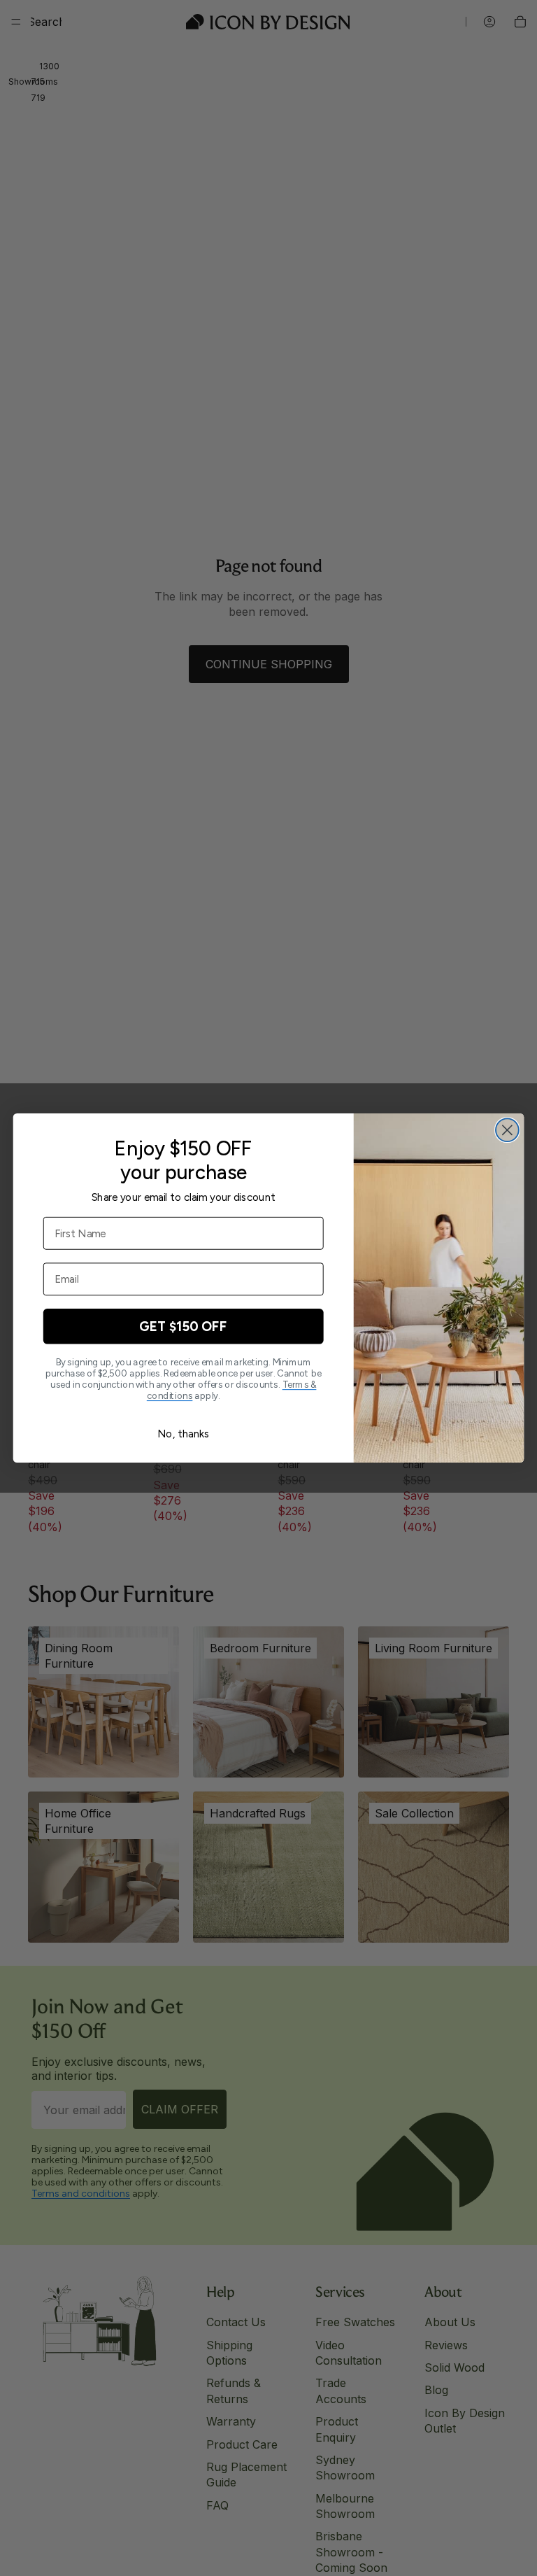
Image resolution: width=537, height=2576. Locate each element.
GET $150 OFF (183, 1326)
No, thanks (183, 1434)
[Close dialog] (507, 1130)
